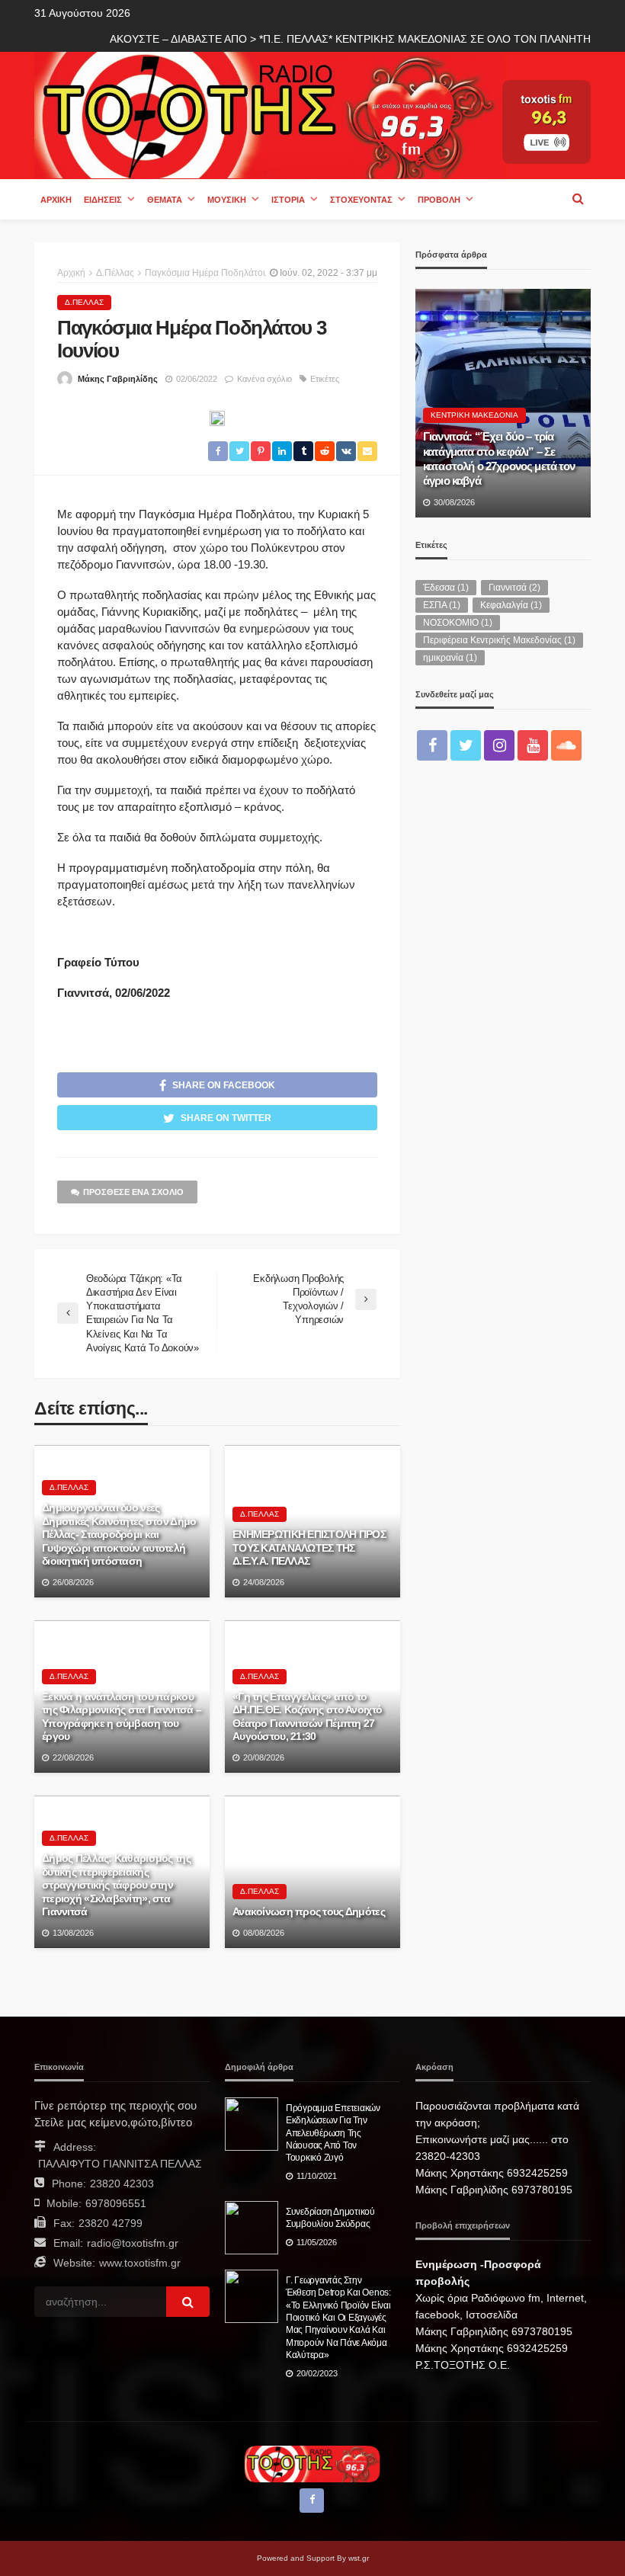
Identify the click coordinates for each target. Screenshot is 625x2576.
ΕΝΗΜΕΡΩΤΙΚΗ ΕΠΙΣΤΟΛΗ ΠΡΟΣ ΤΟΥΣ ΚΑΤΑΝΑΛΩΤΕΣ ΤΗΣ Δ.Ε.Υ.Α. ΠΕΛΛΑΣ (309, 1548)
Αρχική (56, 200)
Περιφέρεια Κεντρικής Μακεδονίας (499, 640)
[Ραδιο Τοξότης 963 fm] (268, 114)
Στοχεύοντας (361, 200)
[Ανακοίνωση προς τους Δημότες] (312, 1872)
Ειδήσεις (103, 200)
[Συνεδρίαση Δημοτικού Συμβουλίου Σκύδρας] (252, 2228)
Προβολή (439, 200)
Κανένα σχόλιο (264, 379)
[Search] (578, 199)
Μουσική (227, 200)
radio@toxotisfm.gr (133, 2243)
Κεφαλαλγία (511, 605)
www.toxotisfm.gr (140, 2263)
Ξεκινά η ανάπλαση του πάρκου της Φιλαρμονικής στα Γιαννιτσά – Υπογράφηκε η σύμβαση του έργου (122, 1717)
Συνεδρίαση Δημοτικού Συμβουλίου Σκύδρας (330, 2217)
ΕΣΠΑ (442, 605)
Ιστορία (288, 200)
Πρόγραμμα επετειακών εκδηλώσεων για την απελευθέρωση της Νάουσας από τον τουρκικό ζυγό (333, 2133)
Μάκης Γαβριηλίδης (118, 379)
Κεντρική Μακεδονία (474, 415)
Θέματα (165, 200)
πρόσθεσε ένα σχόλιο (133, 1192)
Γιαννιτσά (514, 588)
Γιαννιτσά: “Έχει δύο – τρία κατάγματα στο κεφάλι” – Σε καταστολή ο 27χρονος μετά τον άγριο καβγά (499, 458)
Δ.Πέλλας (84, 302)
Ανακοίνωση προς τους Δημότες (309, 1912)
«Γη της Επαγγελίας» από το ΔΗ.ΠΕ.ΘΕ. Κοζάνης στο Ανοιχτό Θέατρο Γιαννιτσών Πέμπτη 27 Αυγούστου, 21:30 (307, 1717)
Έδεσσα (446, 588)
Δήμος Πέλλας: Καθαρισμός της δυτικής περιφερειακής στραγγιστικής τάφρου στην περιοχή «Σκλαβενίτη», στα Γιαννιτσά (116, 1885)
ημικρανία (450, 658)
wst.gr (359, 2558)
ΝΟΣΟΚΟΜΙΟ (458, 623)
